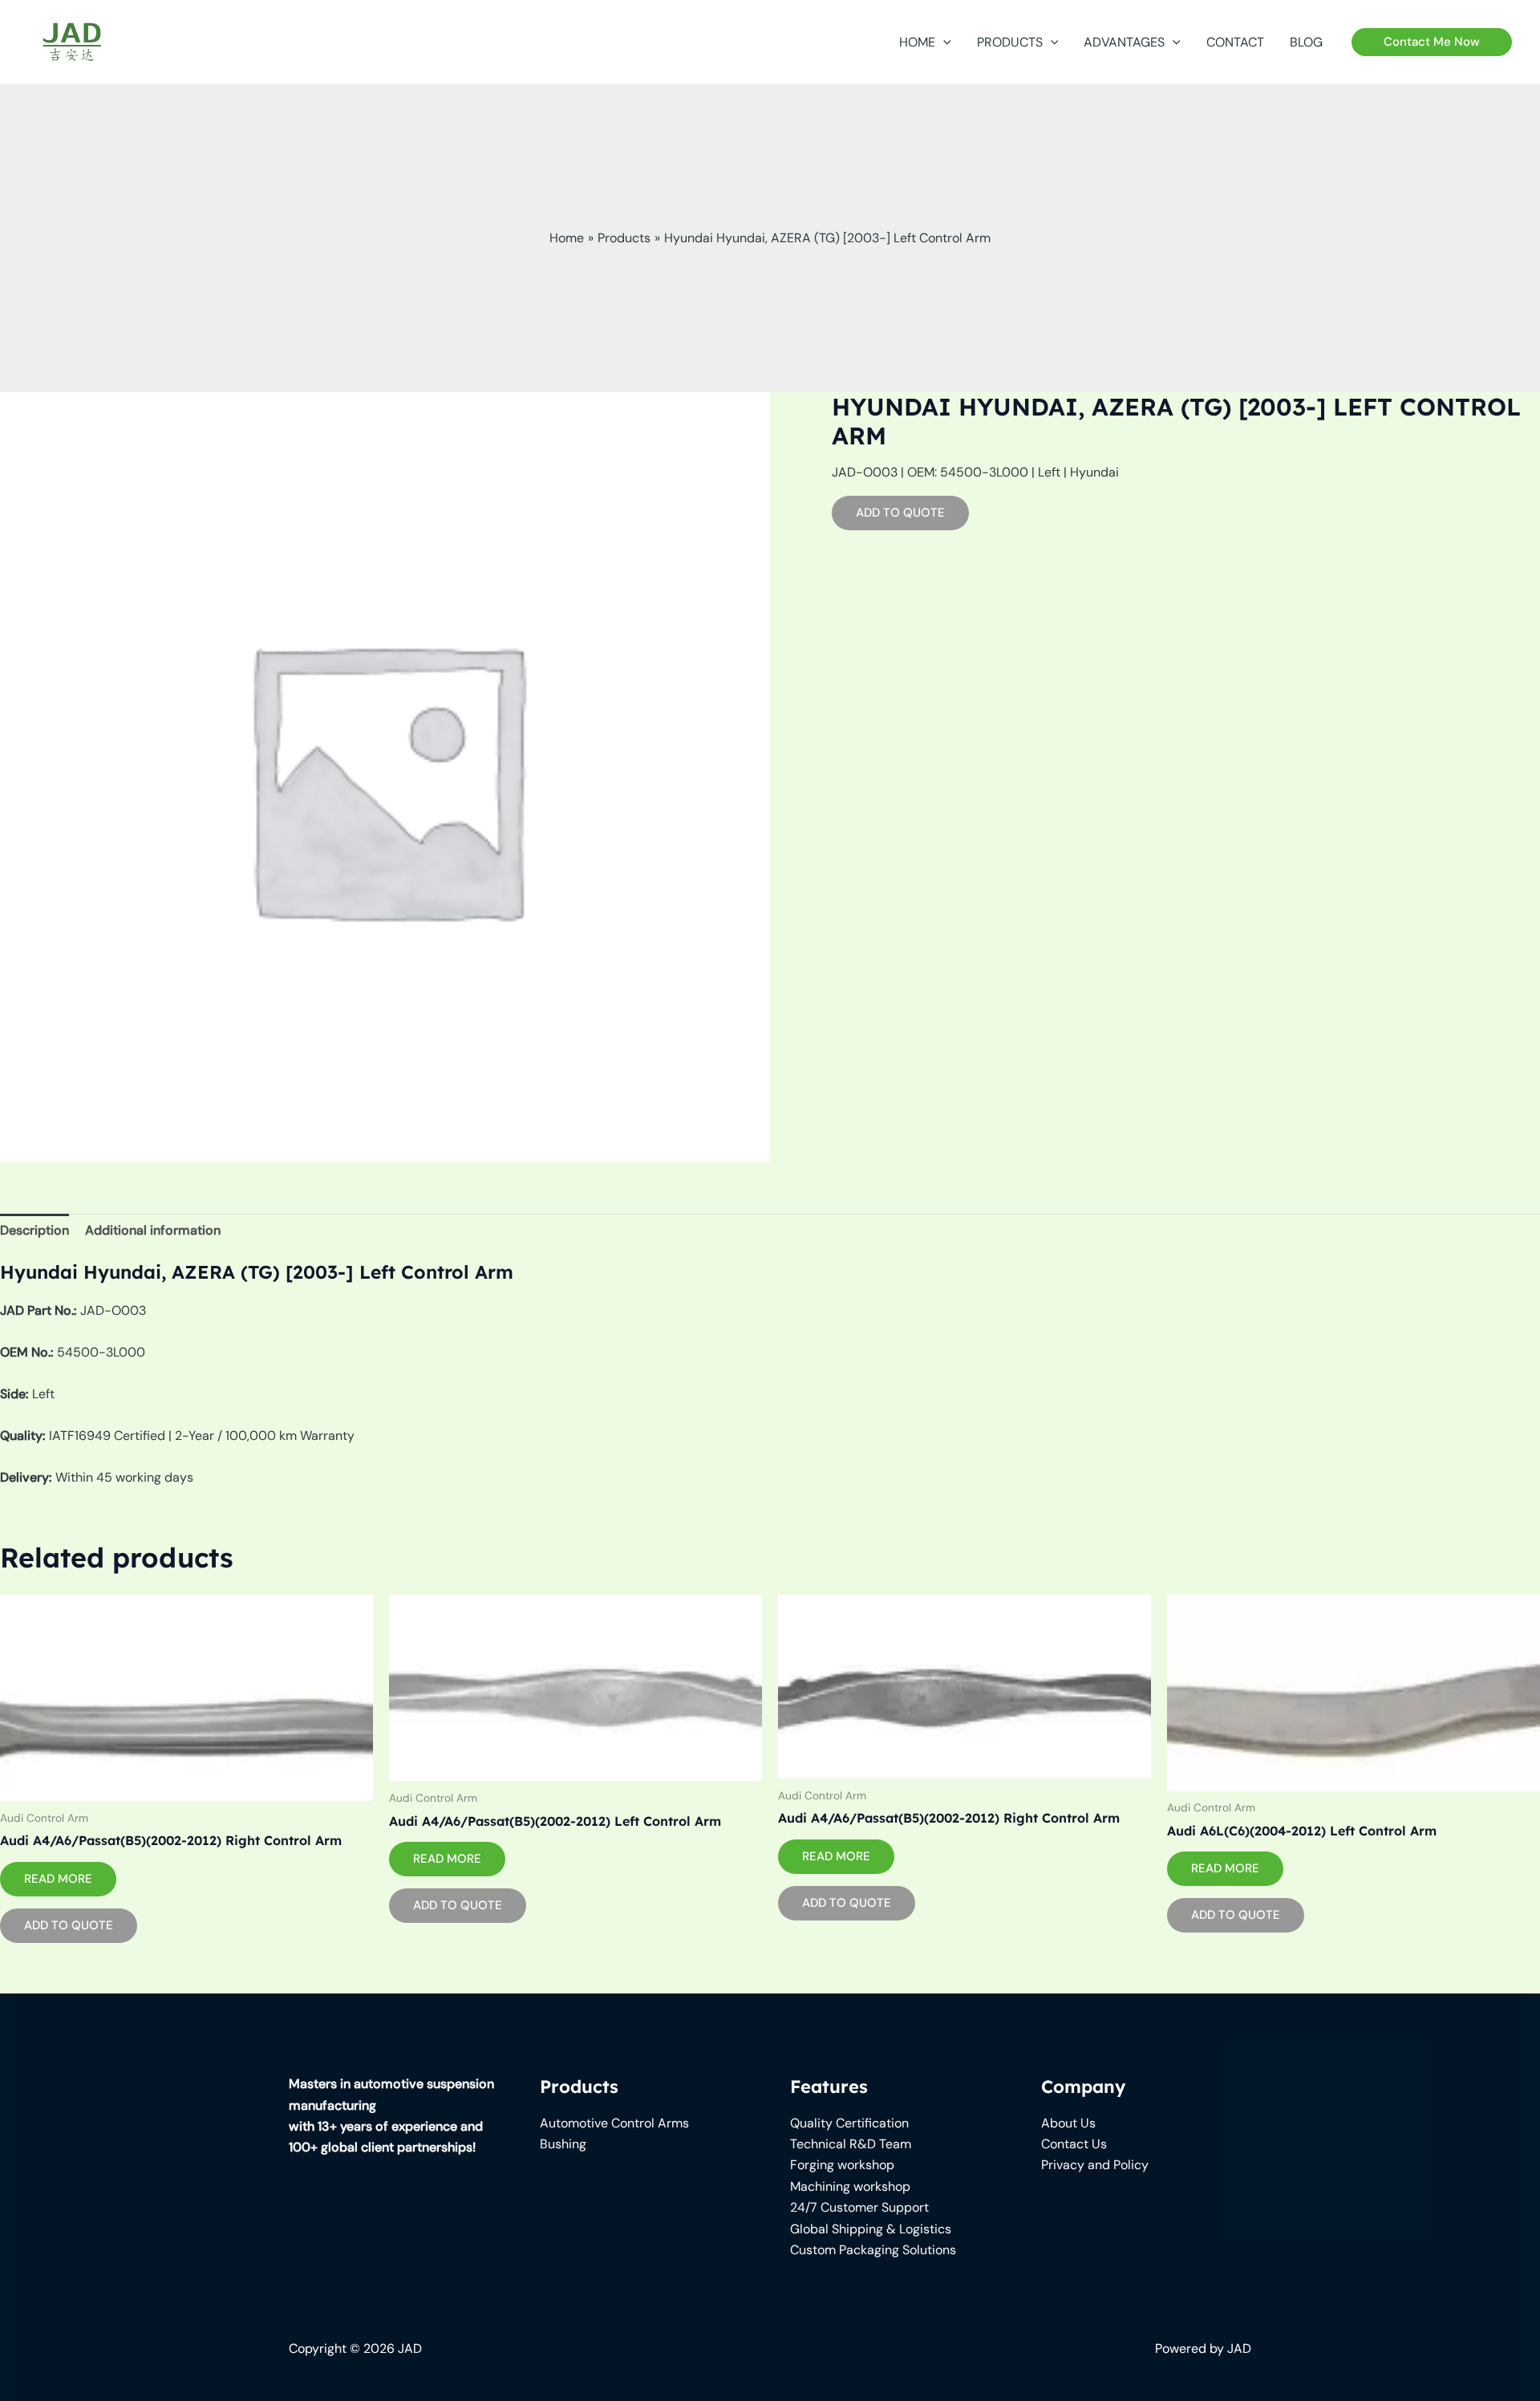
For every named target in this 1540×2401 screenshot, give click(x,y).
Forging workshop (842, 2165)
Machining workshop (850, 2186)
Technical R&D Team (851, 2144)
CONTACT (1235, 42)
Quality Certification (849, 2123)
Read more (58, 1879)
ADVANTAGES (1124, 42)
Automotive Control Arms (614, 2123)
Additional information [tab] (153, 1230)
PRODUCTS (1010, 42)
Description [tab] (34, 1230)
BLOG (1306, 42)
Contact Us (1074, 2144)
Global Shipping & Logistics (871, 2229)
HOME (917, 42)
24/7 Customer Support (859, 2207)
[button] (1432, 42)
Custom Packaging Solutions (873, 2250)
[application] (943, 43)
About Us (1068, 2123)
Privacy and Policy (1095, 2165)
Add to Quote (900, 513)
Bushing (563, 2144)
